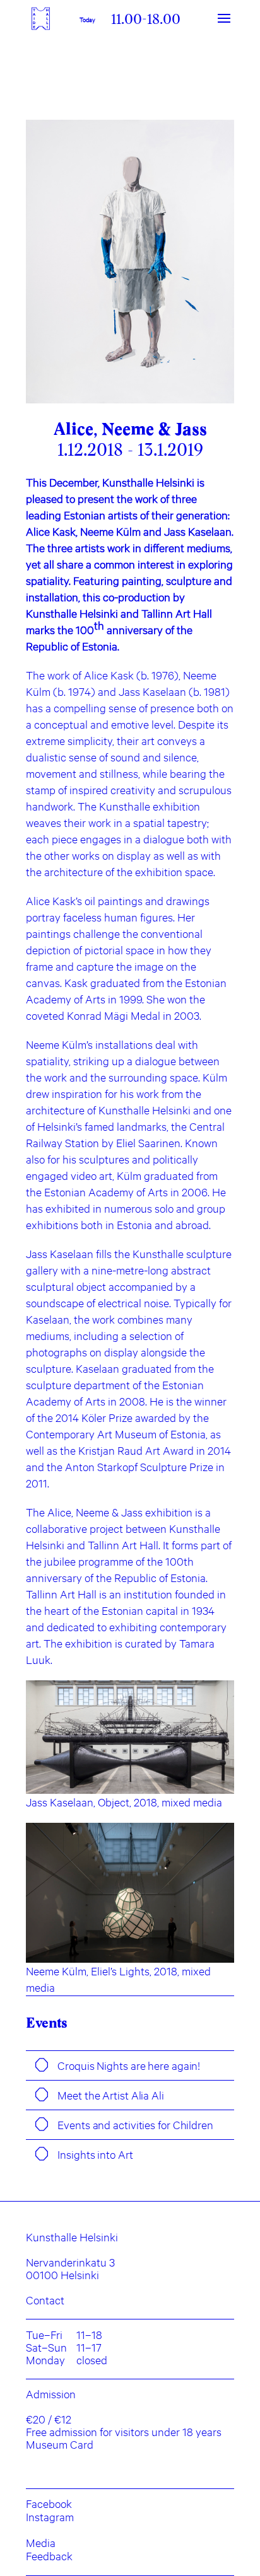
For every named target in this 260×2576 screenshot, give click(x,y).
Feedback (49, 2556)
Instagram (50, 2517)
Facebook (49, 2504)
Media (41, 2543)
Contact (45, 2300)
